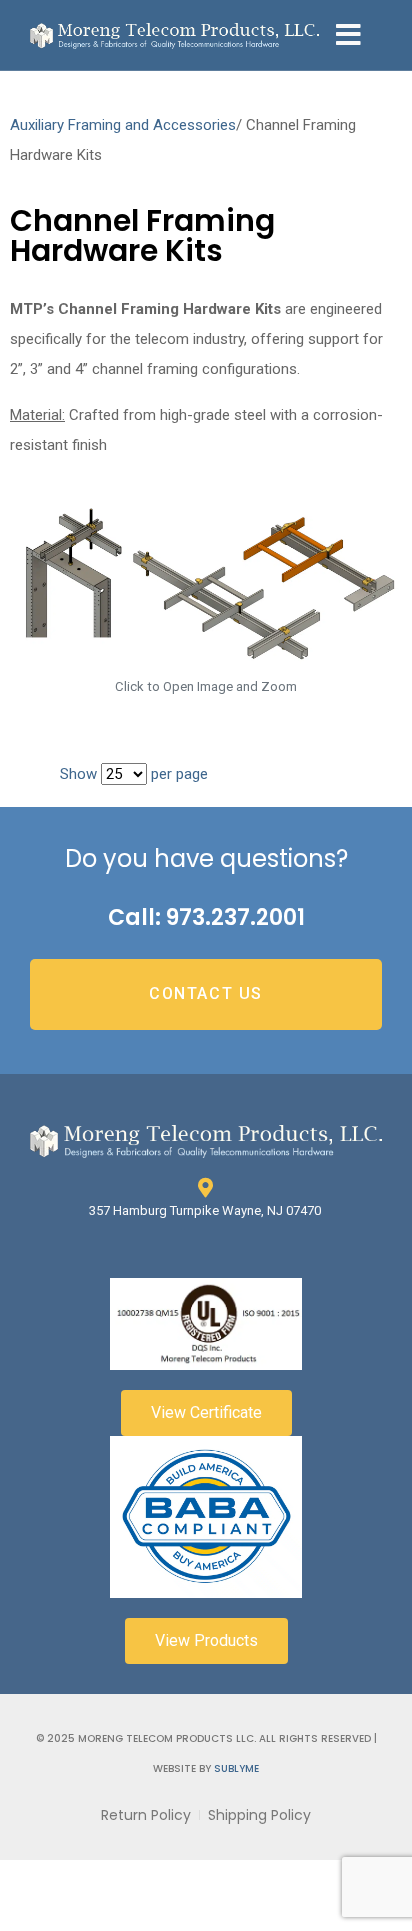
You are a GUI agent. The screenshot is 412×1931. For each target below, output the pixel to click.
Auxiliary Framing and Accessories (123, 125)
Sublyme (236, 1768)
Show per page (134, 774)
